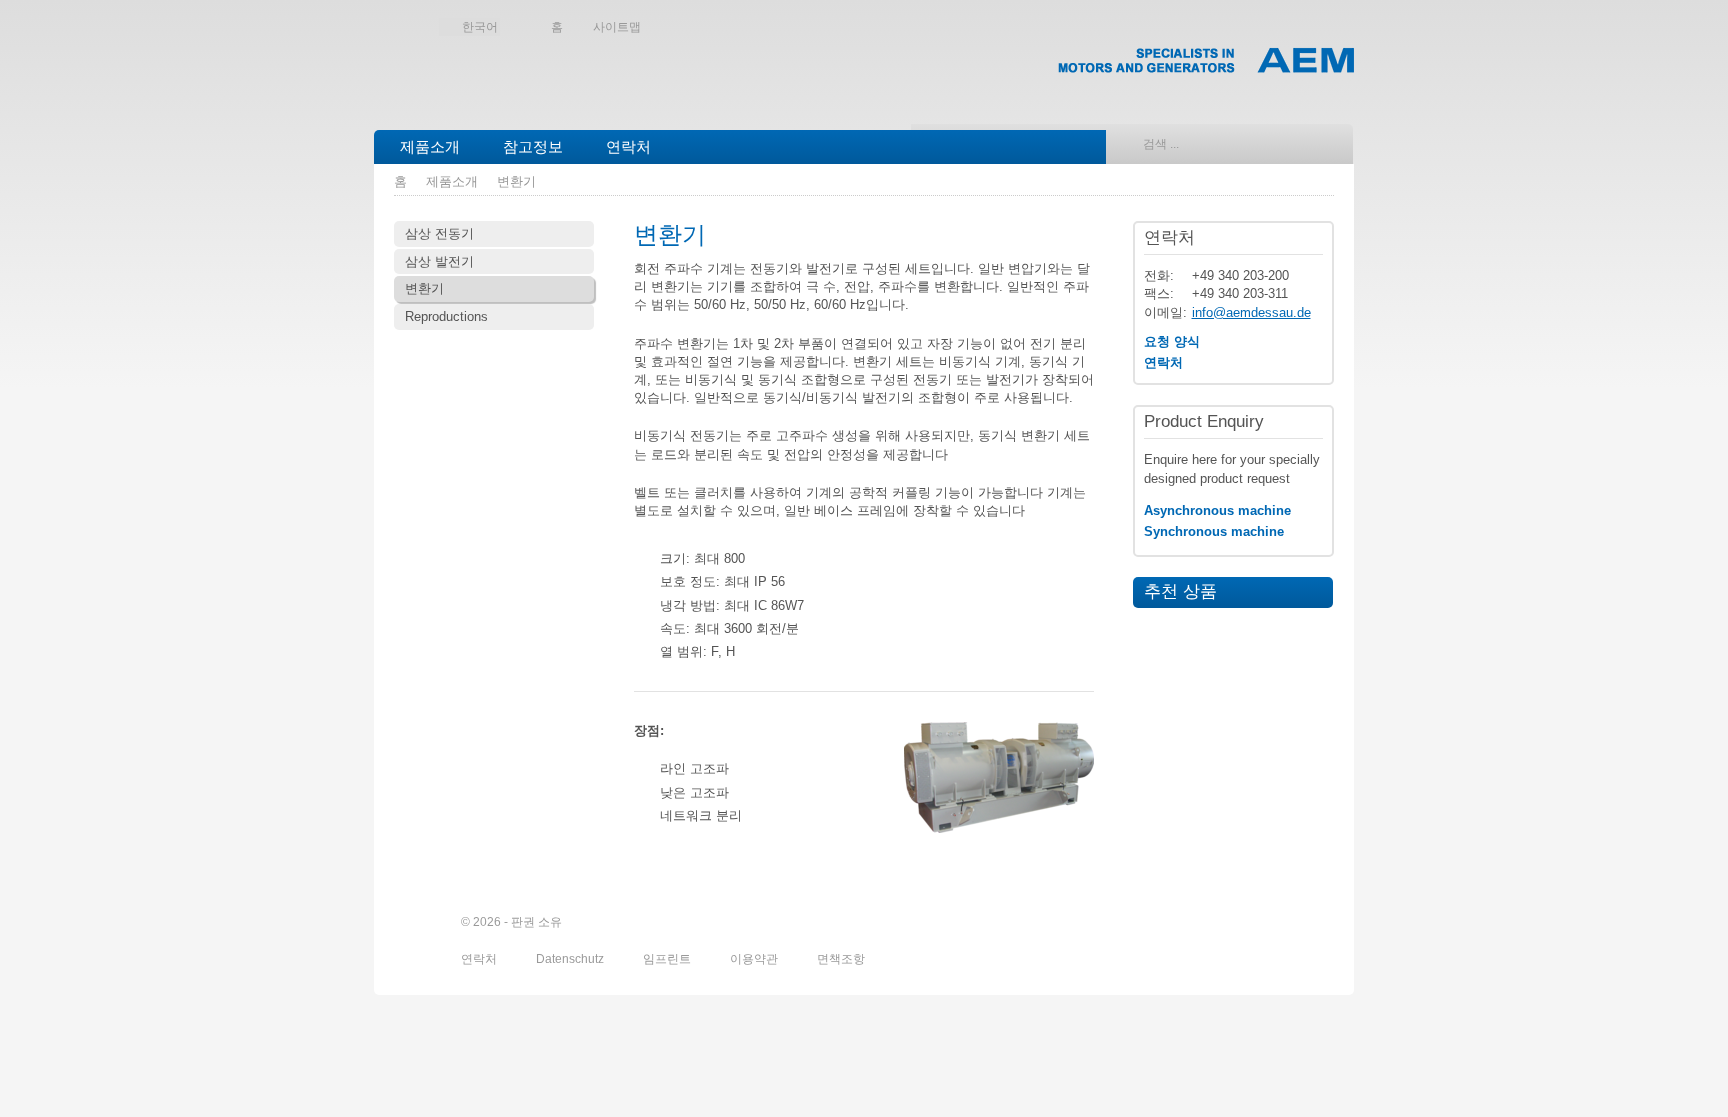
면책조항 (841, 959)
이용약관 (755, 959)
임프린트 (668, 959)
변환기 (516, 181)
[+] (999, 777)
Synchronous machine (1214, 531)
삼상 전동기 (439, 233)
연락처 (628, 146)
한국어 (480, 27)
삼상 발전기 (439, 261)
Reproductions (446, 316)
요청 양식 (1172, 341)
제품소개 (430, 146)
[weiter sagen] (1211, 923)
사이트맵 (617, 27)
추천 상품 (1175, 591)
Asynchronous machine (1217, 510)
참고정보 (533, 146)
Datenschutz (571, 959)
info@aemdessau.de (1251, 312)
